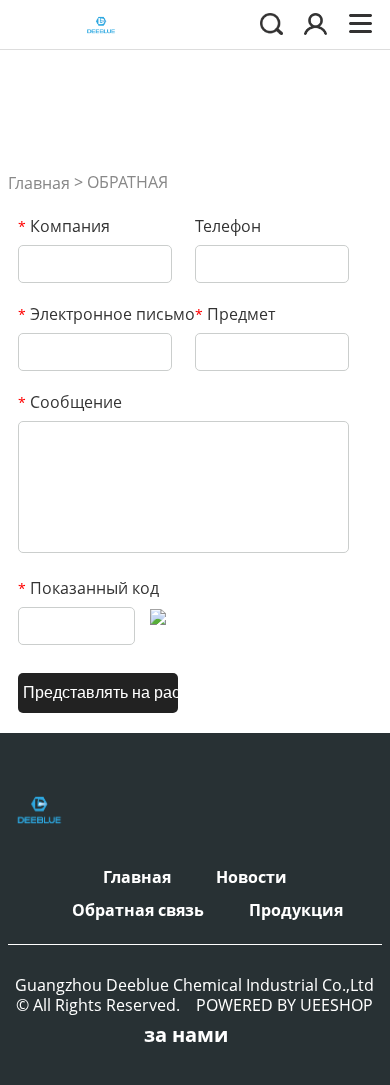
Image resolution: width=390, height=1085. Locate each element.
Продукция (296, 910)
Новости (251, 877)
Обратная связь (138, 910)
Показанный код (88, 588)
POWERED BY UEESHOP (284, 1005)
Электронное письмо (106, 314)
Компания (64, 226)
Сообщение (70, 402)
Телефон (228, 226)
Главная (39, 183)
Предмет (235, 314)
